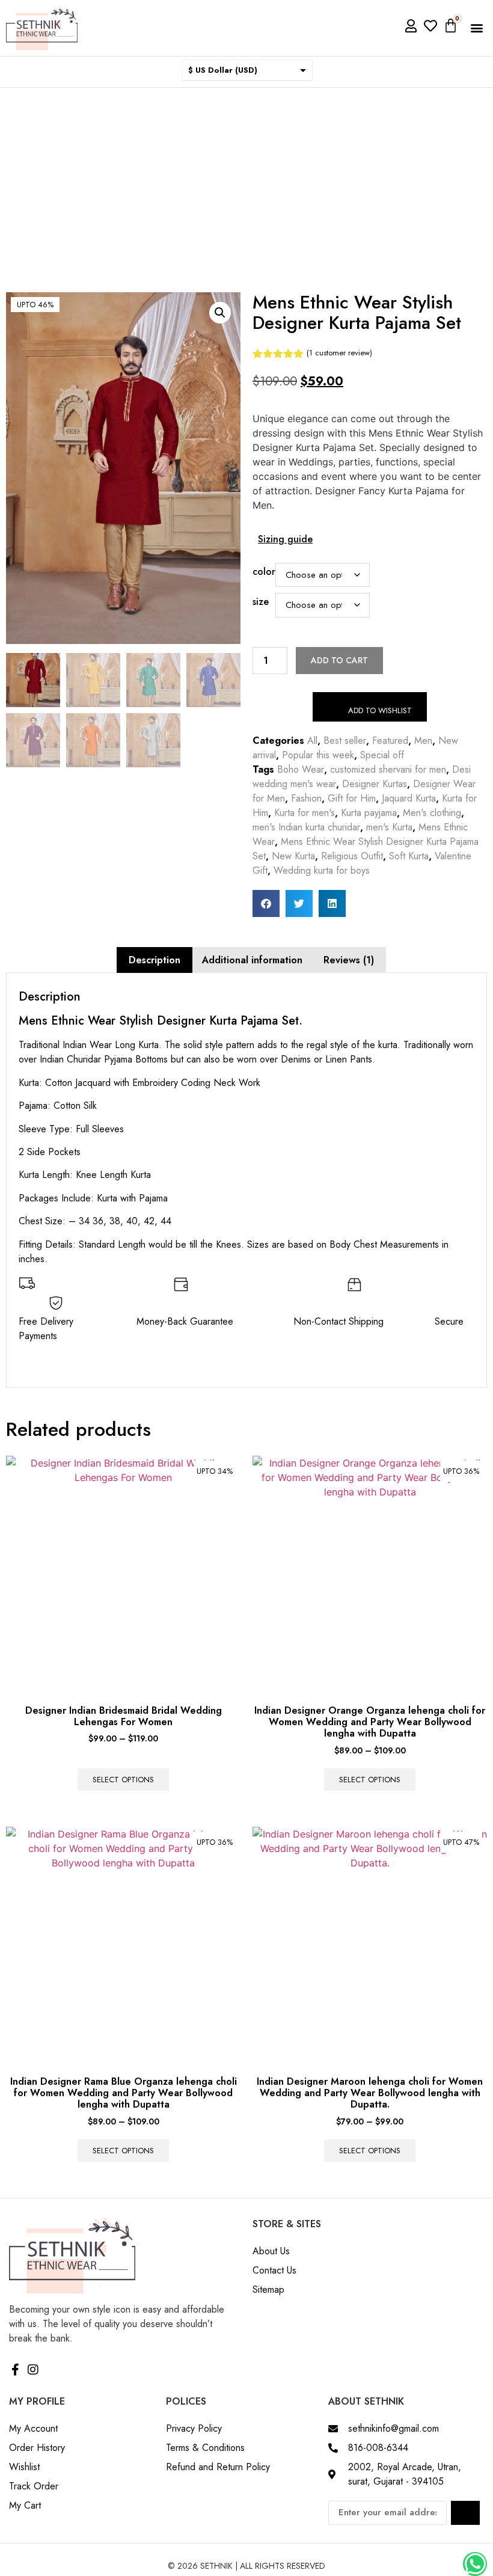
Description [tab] (155, 960)
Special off (382, 755)
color (264, 572)
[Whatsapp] (475, 2564)
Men (423, 741)
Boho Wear (301, 769)
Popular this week (318, 755)
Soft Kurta (409, 856)
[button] (477, 28)
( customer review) (339, 353)
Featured (390, 741)
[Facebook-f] (15, 2370)
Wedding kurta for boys (322, 870)
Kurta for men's (305, 813)
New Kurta (293, 856)
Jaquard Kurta (409, 798)
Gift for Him (352, 798)
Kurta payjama (369, 813)
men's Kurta (389, 827)
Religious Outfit (352, 856)
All (312, 741)
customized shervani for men (388, 769)
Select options (123, 1780)
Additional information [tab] (252, 960)
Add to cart (339, 660)
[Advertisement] (246, 178)
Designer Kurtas (375, 784)
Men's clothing (432, 813)
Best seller (345, 741)
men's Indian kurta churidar (306, 827)
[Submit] (465, 2513)
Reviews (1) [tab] (349, 960)
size (261, 602)
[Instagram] (33, 2370)
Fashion (306, 798)
